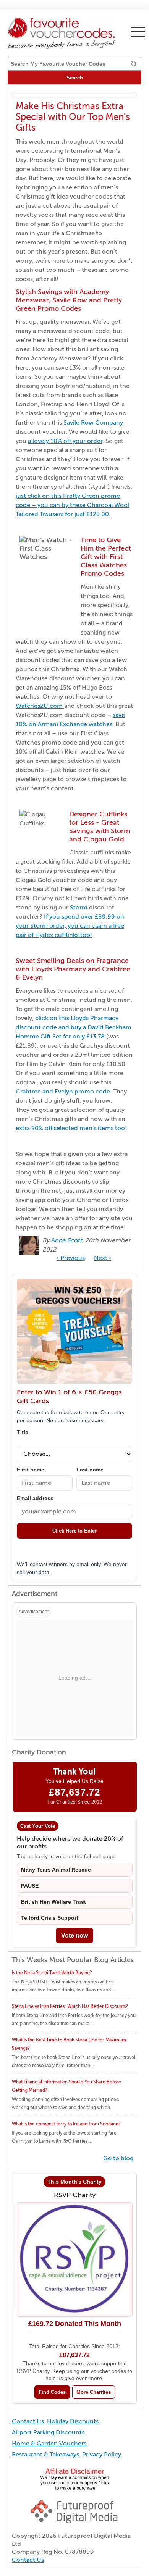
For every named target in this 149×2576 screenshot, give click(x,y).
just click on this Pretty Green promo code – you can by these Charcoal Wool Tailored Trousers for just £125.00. (72, 505)
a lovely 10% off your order (65, 441)
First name (31, 1470)
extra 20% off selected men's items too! (71, 1128)
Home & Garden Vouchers (49, 2444)
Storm (79, 908)
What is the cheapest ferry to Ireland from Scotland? (66, 2124)
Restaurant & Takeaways (45, 2455)
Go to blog (118, 2158)
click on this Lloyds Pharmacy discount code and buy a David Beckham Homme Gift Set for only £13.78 (74, 1027)
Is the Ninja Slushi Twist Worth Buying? (52, 1973)
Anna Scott (66, 1240)
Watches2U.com (40, 706)
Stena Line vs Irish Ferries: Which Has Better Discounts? (70, 2006)
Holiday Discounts (73, 2421)
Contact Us (28, 2421)
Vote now (74, 1936)
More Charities (94, 2392)
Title (23, 1432)
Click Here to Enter (74, 1531)
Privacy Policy (102, 2455)
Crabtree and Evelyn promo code (63, 1092)
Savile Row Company (93, 423)
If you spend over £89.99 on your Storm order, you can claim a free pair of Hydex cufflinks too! (70, 926)
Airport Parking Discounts (48, 2432)
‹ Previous (71, 1258)
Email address (35, 1498)
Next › (103, 1258)
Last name (90, 1470)
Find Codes (52, 2392)
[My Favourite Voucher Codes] (74, 33)
